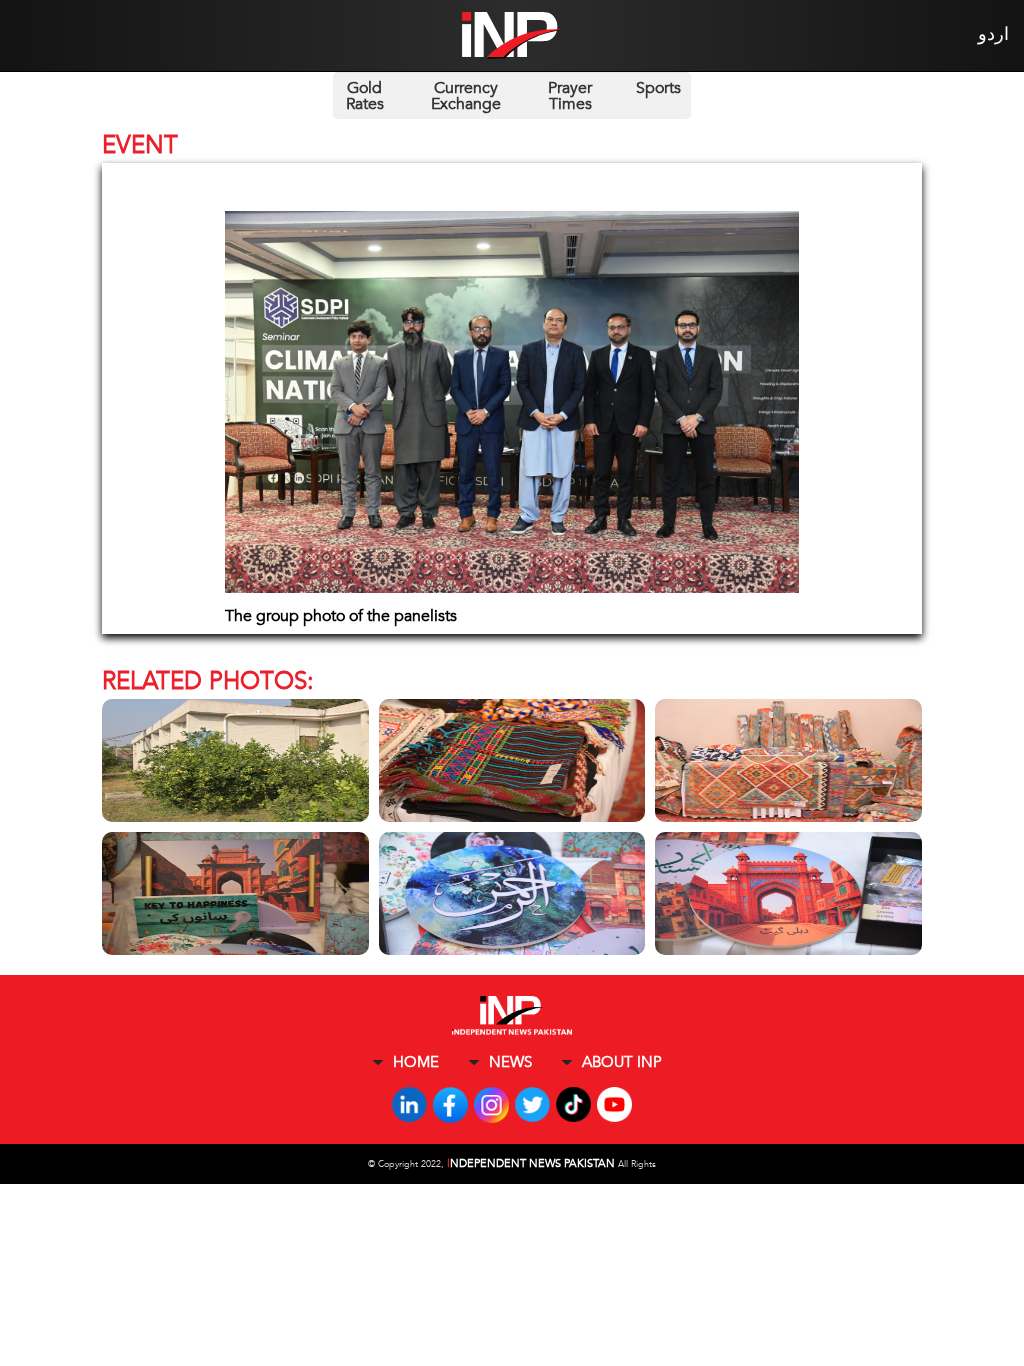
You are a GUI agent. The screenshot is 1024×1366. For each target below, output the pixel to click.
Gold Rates (365, 96)
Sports (658, 88)
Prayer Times (570, 96)
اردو (993, 34)
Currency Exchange (466, 96)
